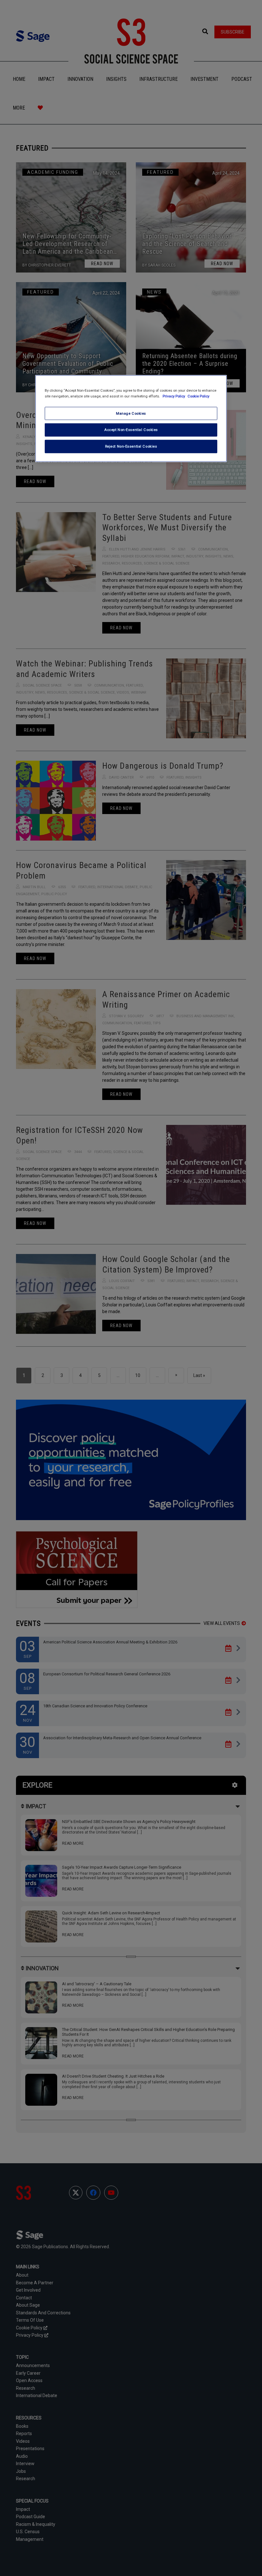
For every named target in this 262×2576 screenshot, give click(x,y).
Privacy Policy (174, 396)
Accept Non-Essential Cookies (131, 430)
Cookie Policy (198, 396)
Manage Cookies (131, 413)
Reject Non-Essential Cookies (131, 446)
